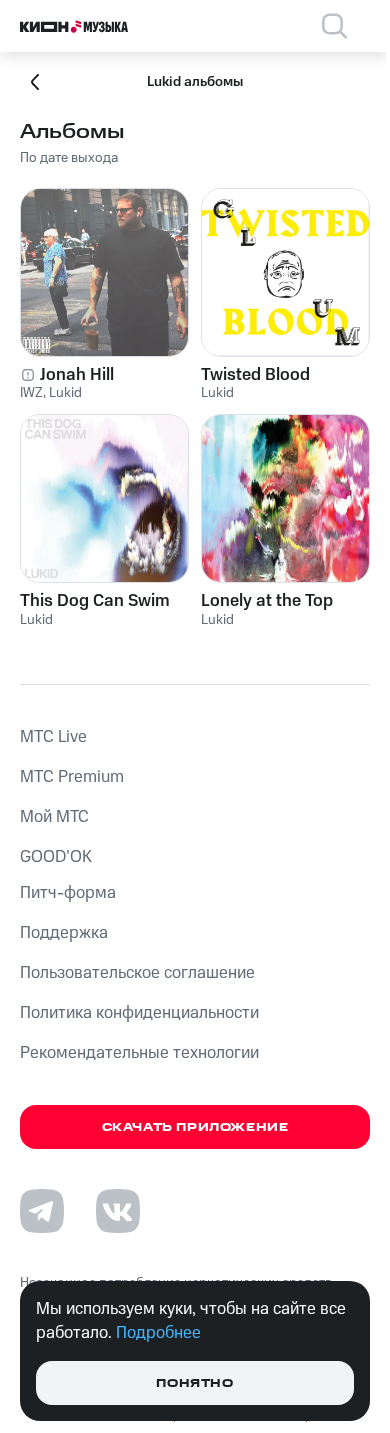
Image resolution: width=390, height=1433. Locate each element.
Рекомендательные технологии (139, 1053)
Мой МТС (54, 817)
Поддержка (64, 933)
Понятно (194, 1383)
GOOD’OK (56, 857)
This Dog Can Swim (95, 601)
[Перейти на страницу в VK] (118, 1211)
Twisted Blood (255, 375)
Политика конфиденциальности (139, 1013)
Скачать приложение (195, 1127)
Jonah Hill (77, 375)
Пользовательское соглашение (137, 973)
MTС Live (53, 737)
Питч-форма (68, 893)
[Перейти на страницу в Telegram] (42, 1211)
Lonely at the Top (267, 601)
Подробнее (158, 1333)
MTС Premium (72, 777)
